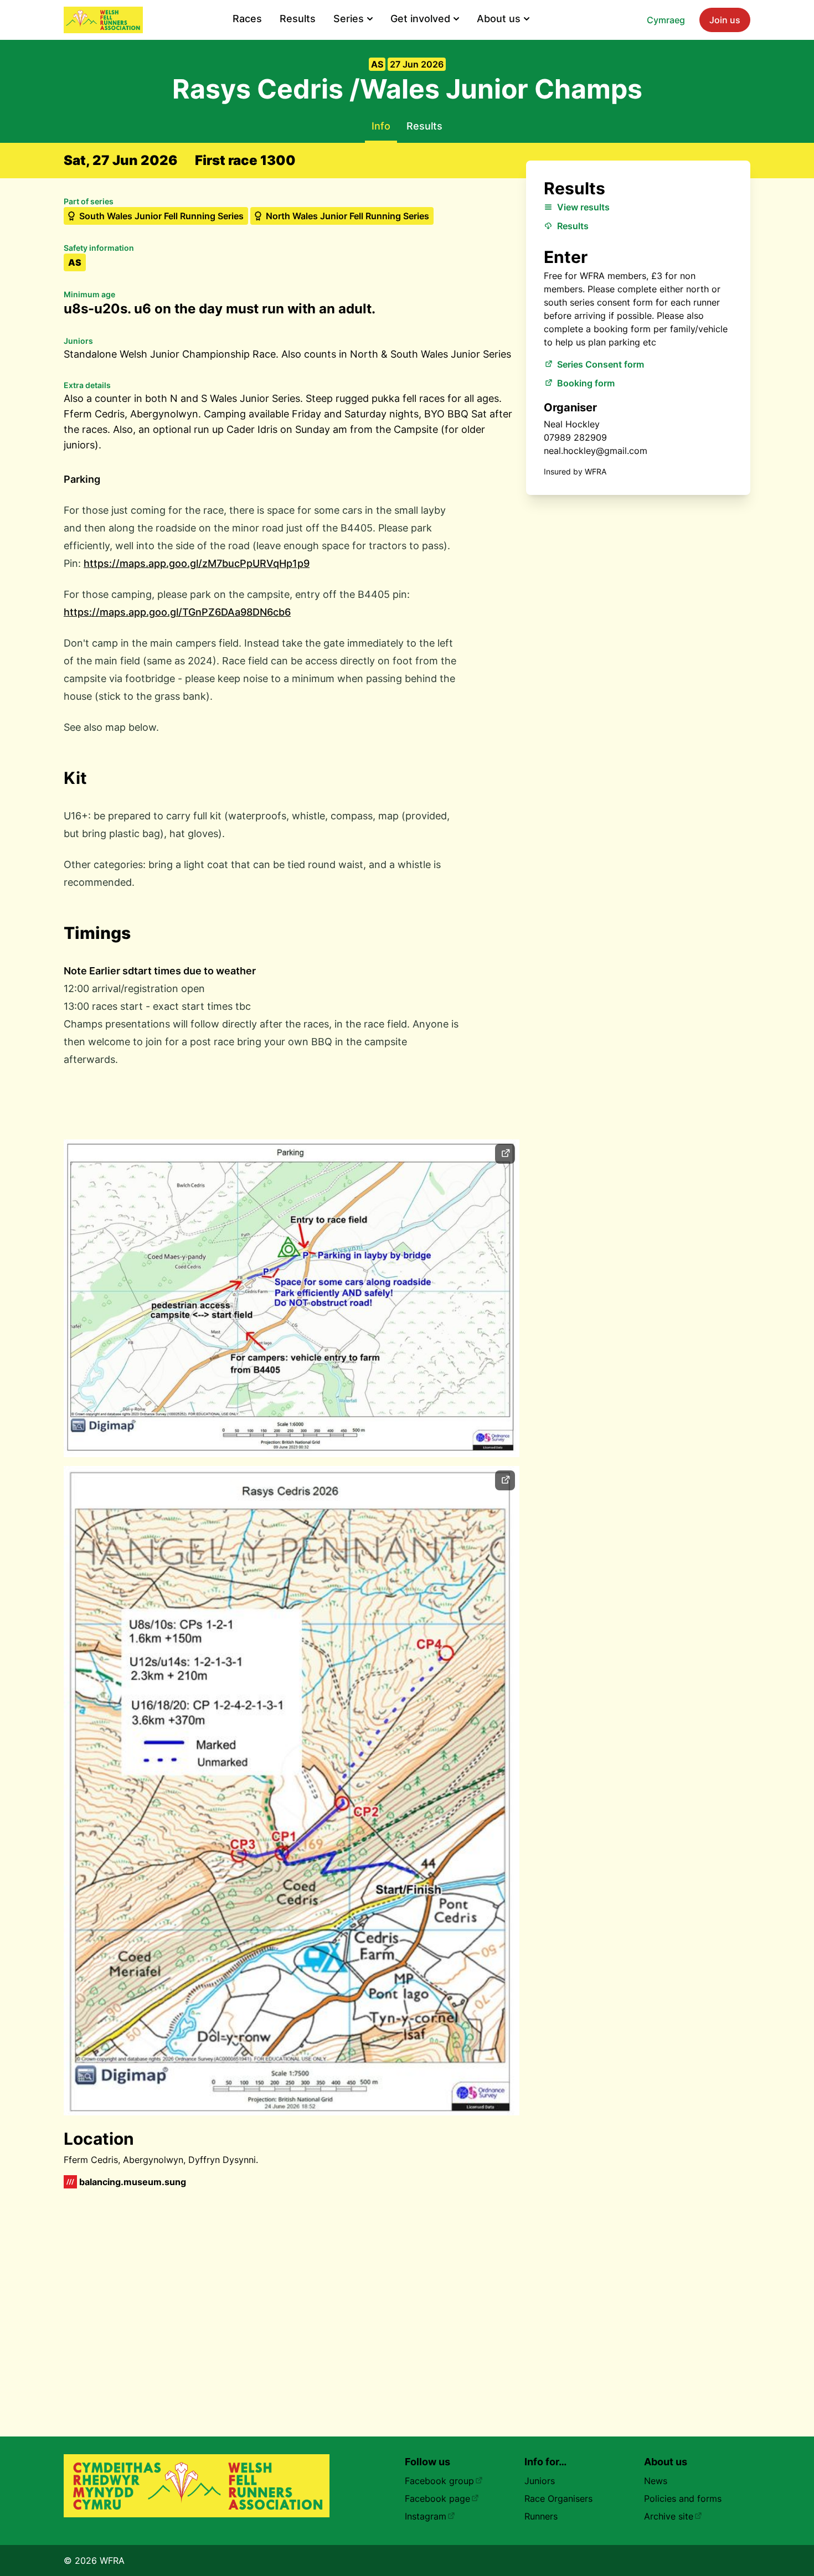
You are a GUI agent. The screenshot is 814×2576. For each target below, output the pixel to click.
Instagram (426, 2516)
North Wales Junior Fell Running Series (347, 216)
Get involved (420, 19)
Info (381, 126)
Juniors (540, 2481)
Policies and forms (683, 2498)
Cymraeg (666, 20)
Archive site (669, 2516)
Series (349, 19)
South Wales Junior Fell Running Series (161, 216)
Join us (725, 20)
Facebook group (439, 2481)
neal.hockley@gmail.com (596, 451)
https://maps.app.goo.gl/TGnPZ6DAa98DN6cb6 (177, 612)
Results (298, 19)
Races (247, 19)
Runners (541, 2516)
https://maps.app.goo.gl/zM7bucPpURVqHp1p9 (197, 563)
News (656, 2481)
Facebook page (437, 2498)
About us (499, 19)
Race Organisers (558, 2498)
